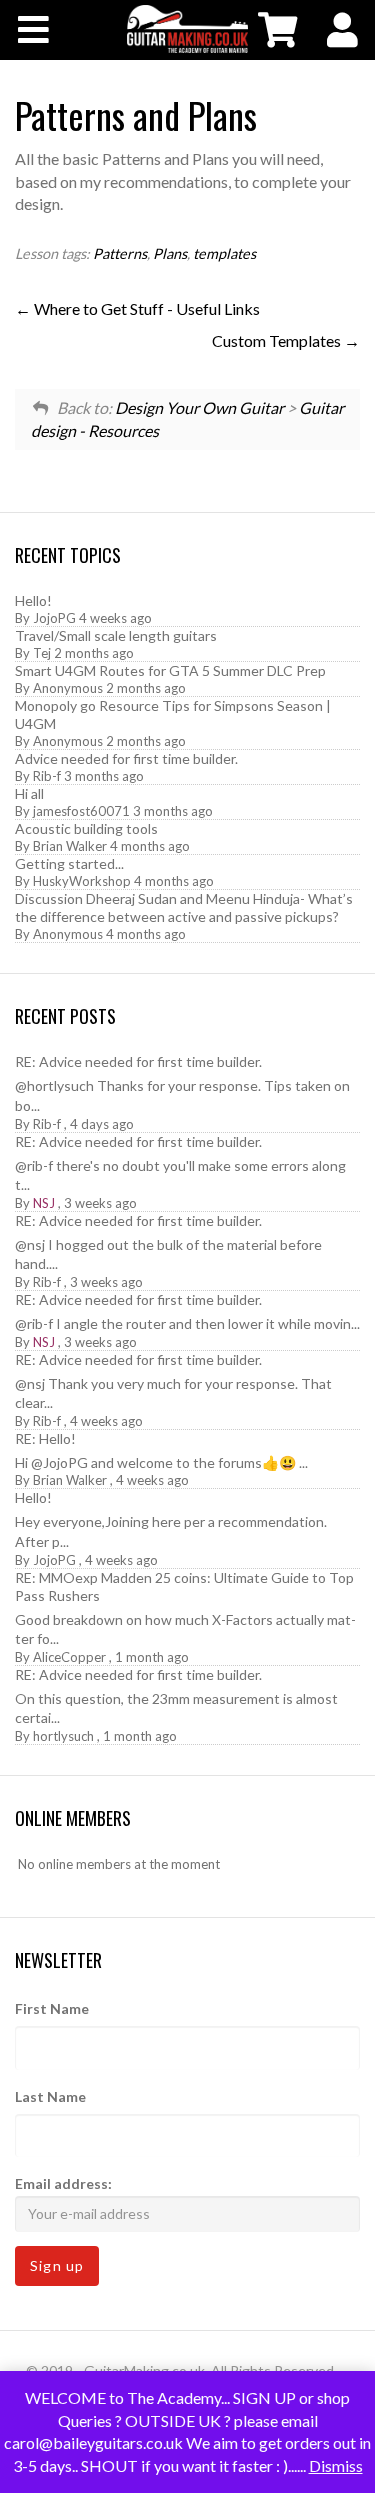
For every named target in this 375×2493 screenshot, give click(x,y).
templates (224, 253)
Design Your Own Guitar (199, 407)
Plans (170, 253)
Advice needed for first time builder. (126, 758)
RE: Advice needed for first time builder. (138, 1061)
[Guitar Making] (187, 29)
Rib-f (47, 776)
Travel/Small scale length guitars (116, 635)
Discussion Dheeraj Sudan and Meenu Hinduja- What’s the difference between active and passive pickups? (184, 907)
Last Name (50, 2096)
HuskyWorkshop (82, 881)
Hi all (29, 793)
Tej (42, 653)
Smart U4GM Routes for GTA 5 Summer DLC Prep (170, 670)
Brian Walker (70, 846)
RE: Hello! (45, 1438)
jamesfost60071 (81, 811)
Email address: (63, 2183)
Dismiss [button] (336, 2465)
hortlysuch (63, 1736)
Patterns (120, 253)
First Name (52, 2008)
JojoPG (54, 618)
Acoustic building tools (86, 828)
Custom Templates (278, 340)
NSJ (44, 1203)
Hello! (33, 600)
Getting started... (69, 863)
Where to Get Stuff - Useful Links (145, 308)
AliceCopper (69, 1657)
